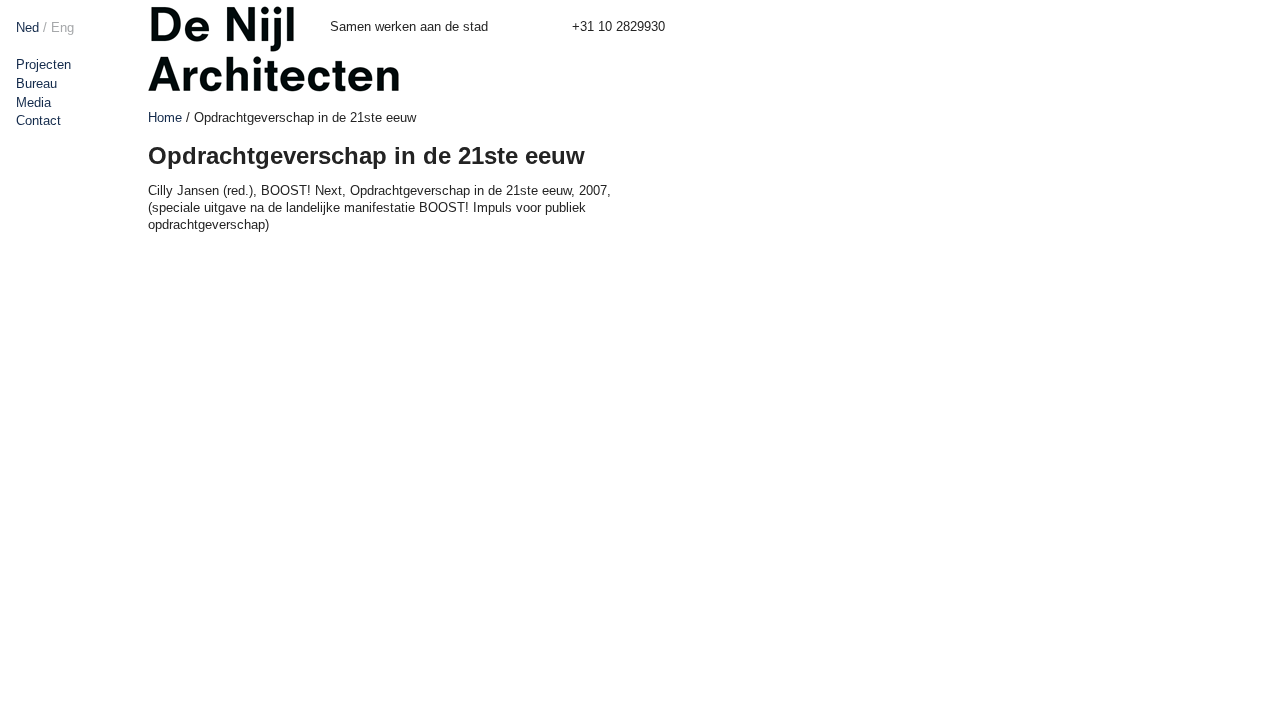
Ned (27, 27)
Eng (62, 27)
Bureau (36, 83)
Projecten (43, 64)
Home (165, 117)
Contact (38, 120)
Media (33, 102)
